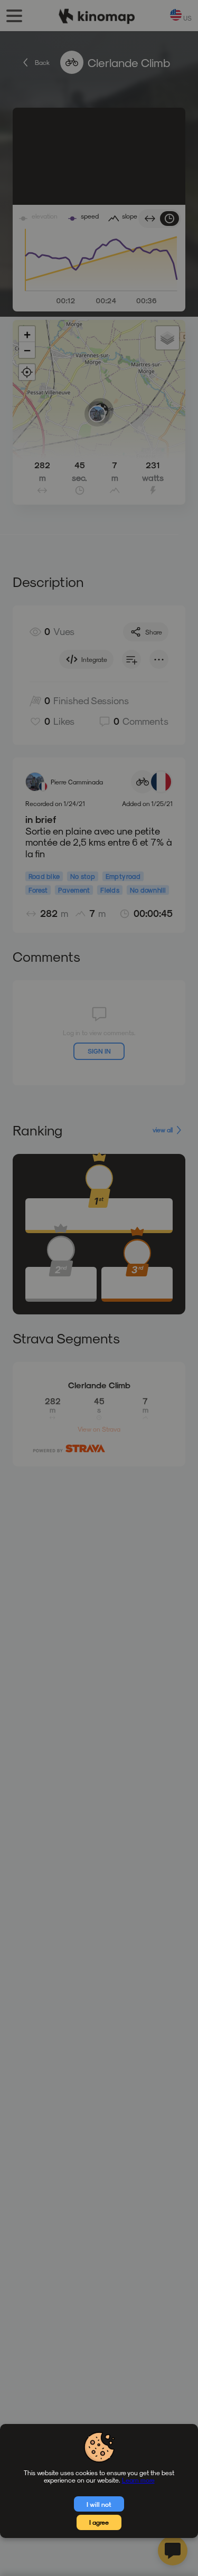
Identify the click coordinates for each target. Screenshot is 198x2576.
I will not (99, 2504)
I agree (99, 2522)
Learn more (138, 2480)
